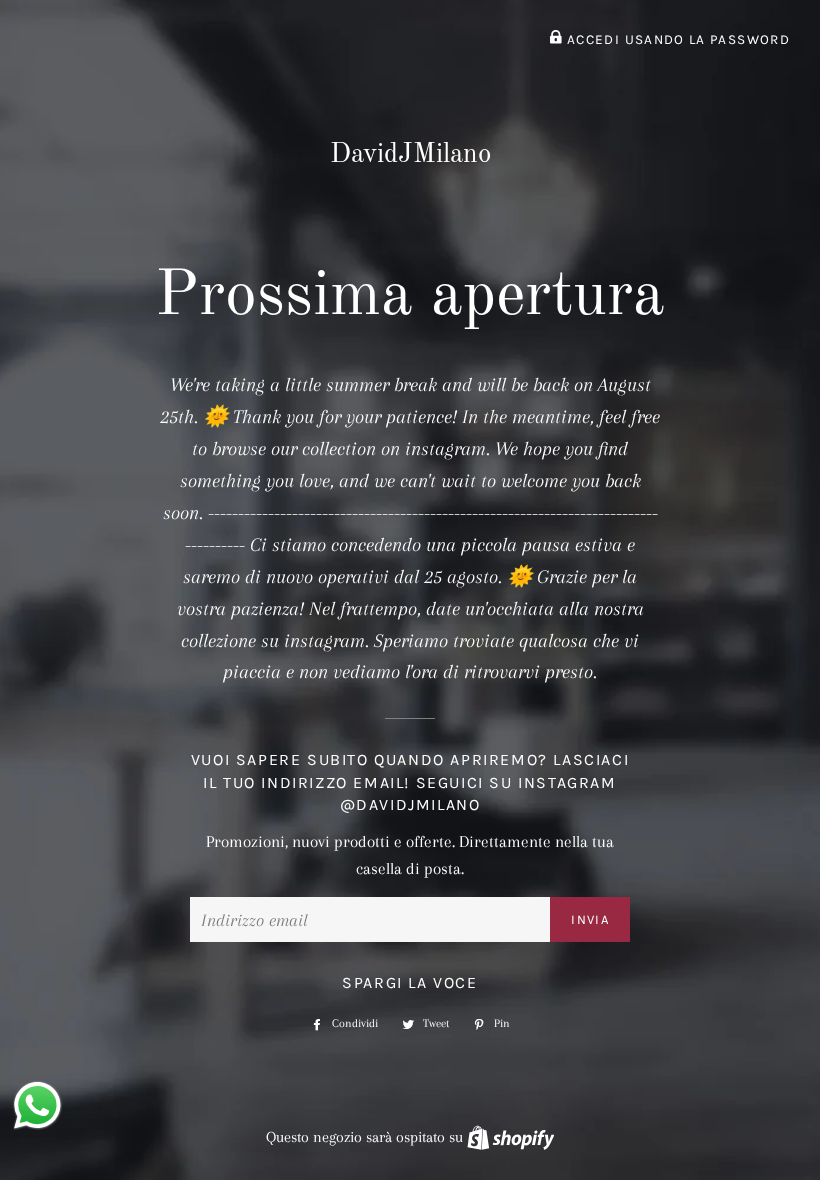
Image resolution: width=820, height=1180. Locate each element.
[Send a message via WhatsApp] (37, 1105)
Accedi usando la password (676, 39)
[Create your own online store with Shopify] (510, 1137)
